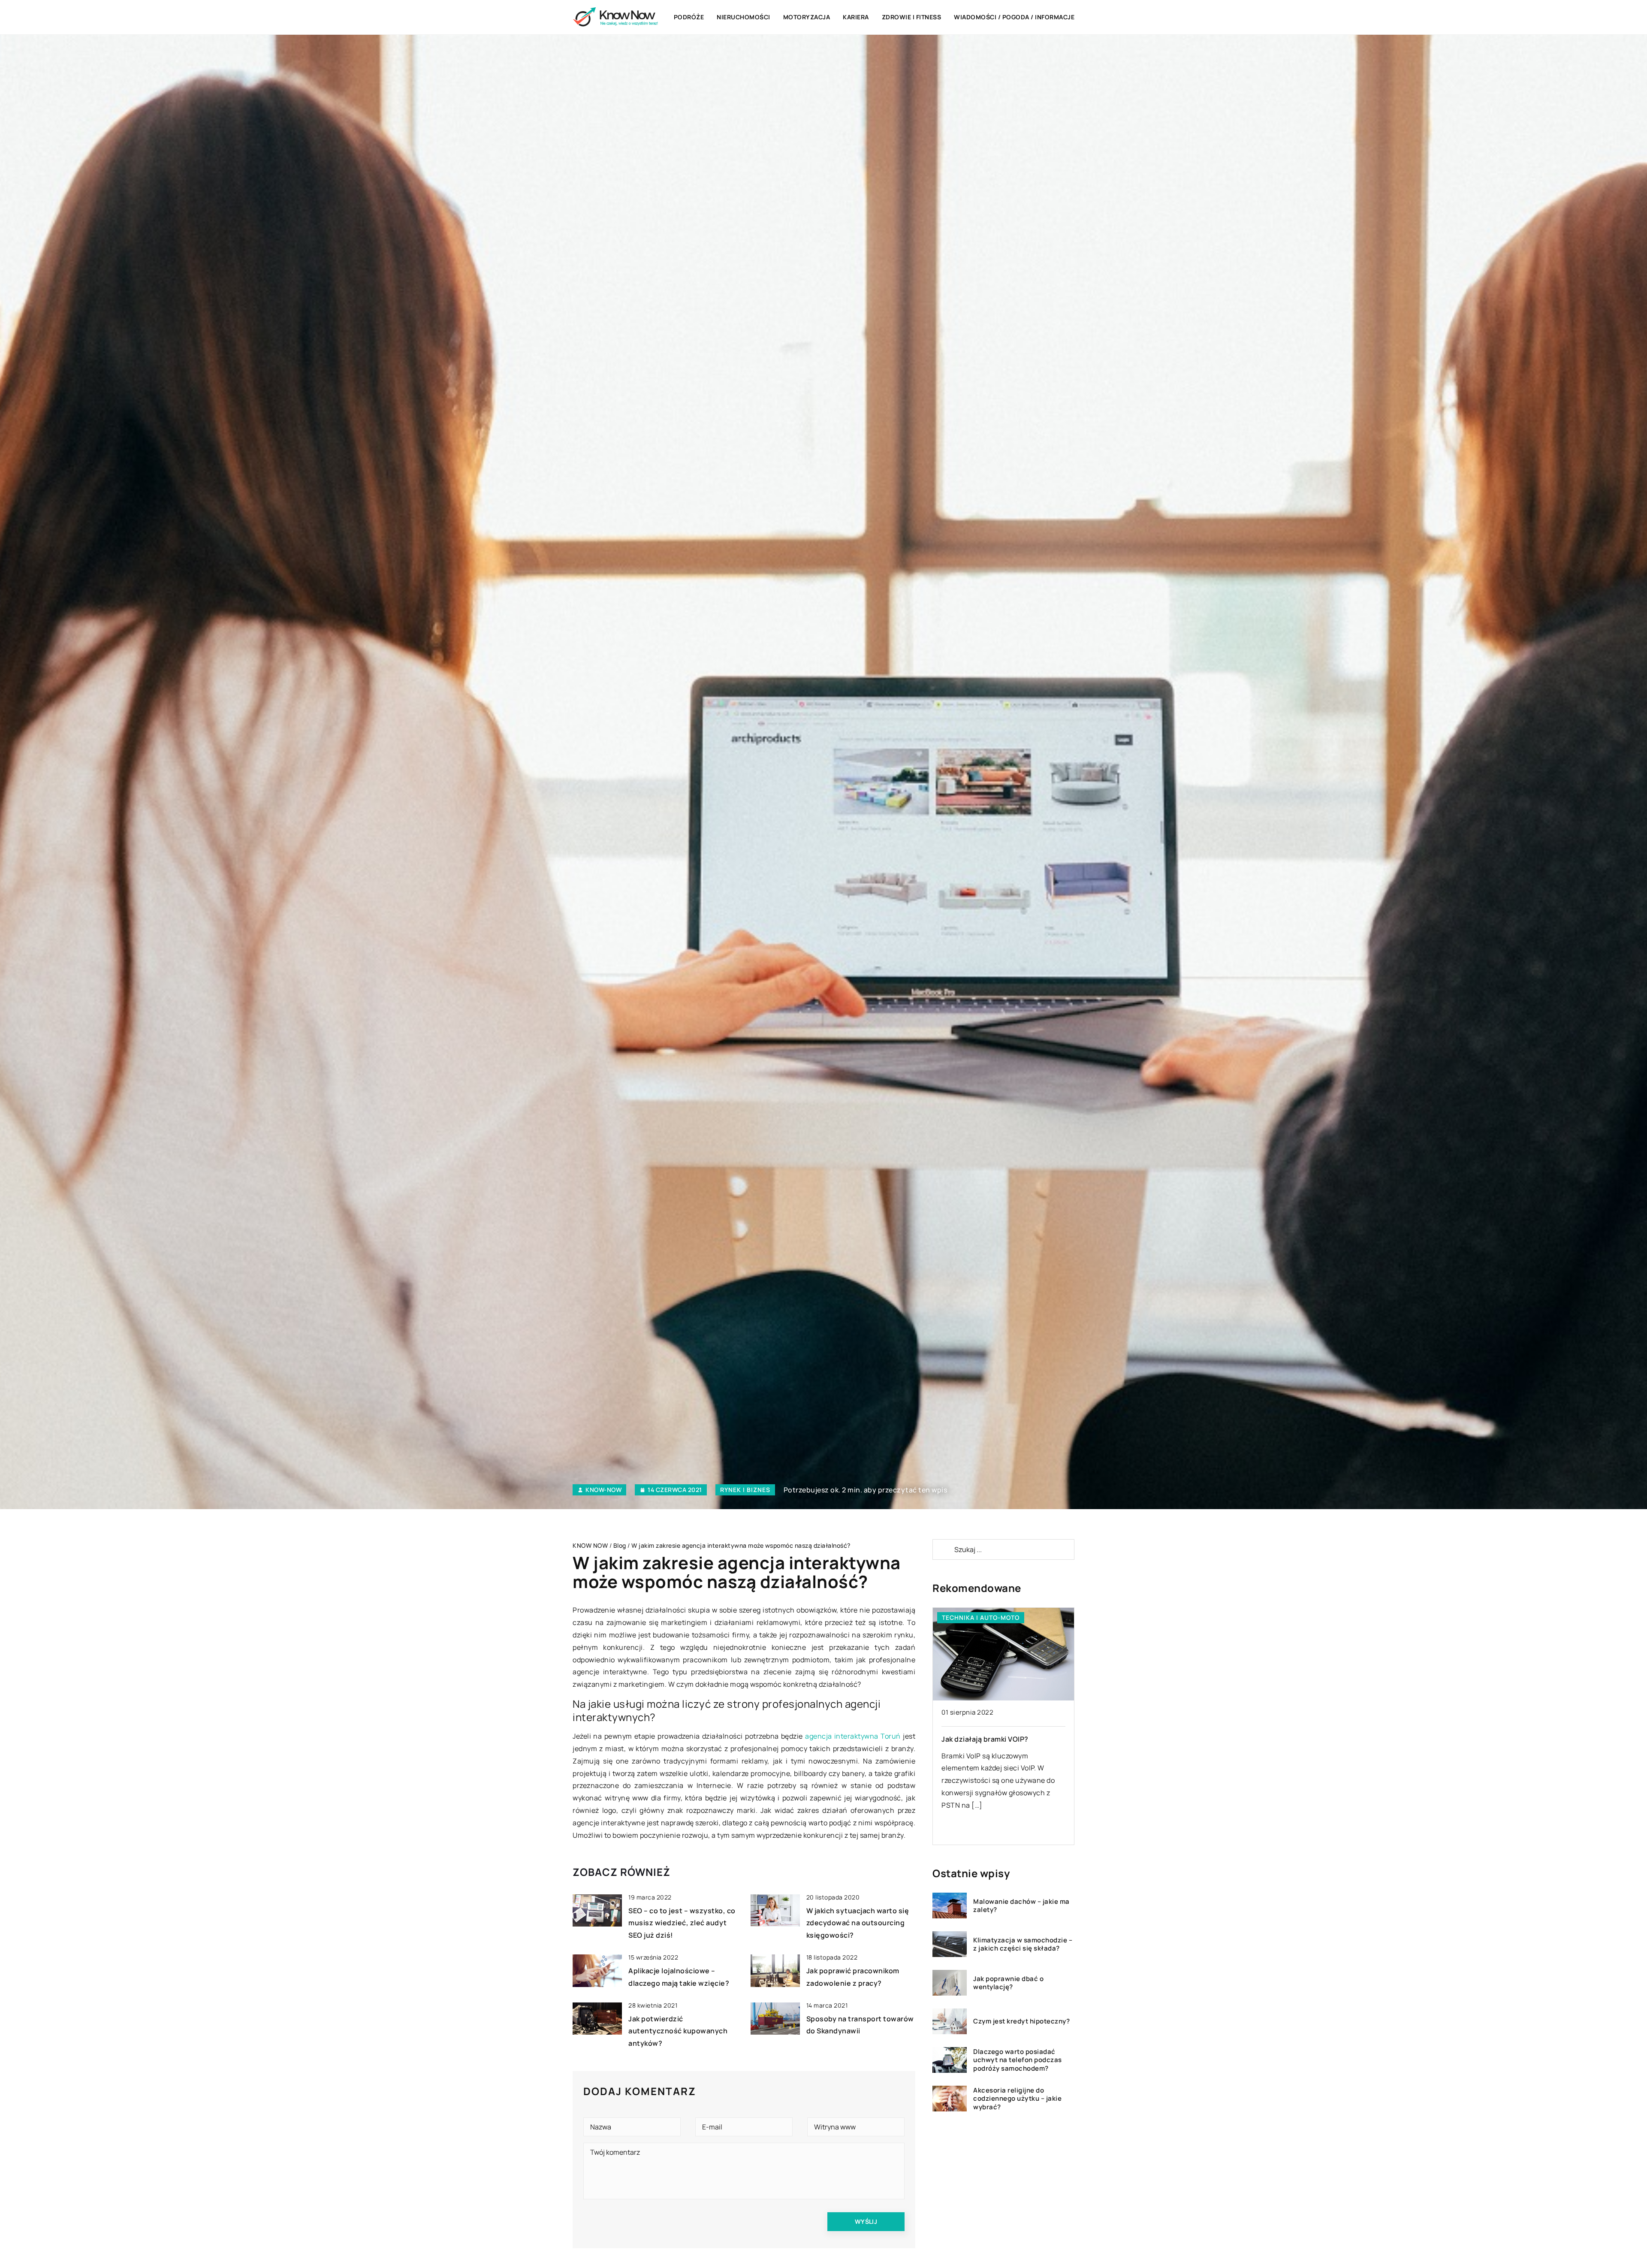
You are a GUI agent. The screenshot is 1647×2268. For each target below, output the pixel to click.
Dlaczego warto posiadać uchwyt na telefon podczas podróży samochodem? (1018, 2060)
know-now (603, 1490)
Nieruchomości (744, 17)
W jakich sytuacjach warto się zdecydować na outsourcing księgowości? (858, 1923)
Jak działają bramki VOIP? (985, 1739)
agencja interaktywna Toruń (853, 1736)
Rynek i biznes (745, 1490)
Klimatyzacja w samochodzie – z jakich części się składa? (1023, 1944)
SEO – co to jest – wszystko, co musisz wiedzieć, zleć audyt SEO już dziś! (682, 1923)
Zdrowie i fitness (912, 17)
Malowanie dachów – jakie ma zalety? (1021, 1906)
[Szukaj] (943, 1549)
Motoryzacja (807, 17)
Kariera (856, 17)
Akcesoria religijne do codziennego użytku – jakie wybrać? (1017, 2099)
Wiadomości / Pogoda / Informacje (1014, 17)
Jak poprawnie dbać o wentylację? (1008, 1983)
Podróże (689, 17)
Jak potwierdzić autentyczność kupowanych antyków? (678, 2031)
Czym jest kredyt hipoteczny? (1021, 2021)
